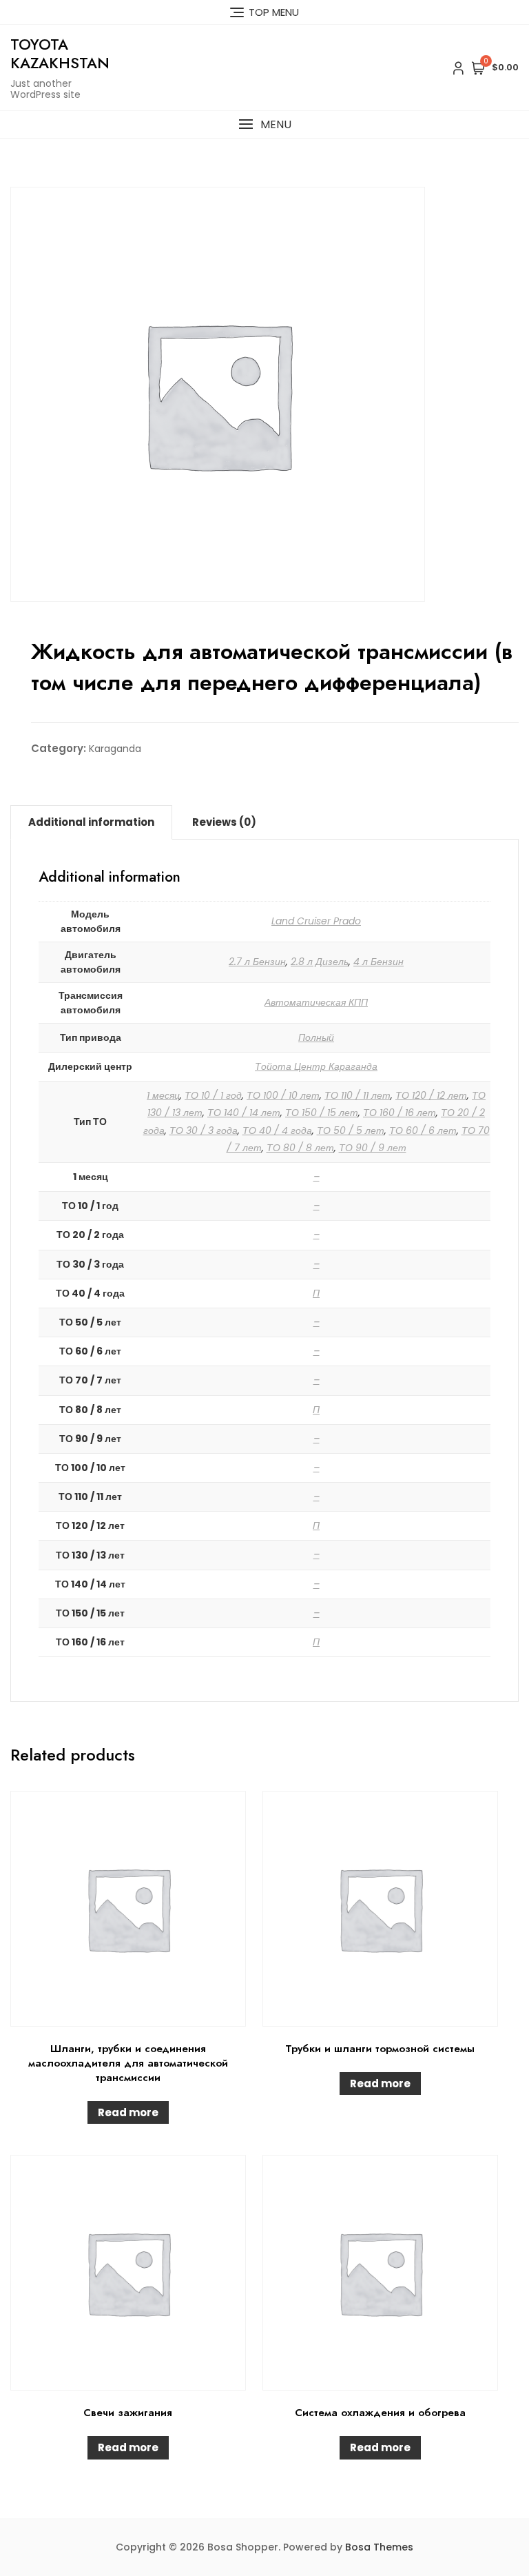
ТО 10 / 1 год (213, 1095)
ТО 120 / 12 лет (431, 1095)
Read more (128, 2112)
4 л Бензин (378, 962)
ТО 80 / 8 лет (300, 1148)
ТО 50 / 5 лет (351, 1130)
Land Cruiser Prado (316, 921)
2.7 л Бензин (257, 962)
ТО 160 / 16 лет (400, 1113)
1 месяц (163, 1095)
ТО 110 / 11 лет (357, 1095)
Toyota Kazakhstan (60, 53)
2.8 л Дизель (320, 962)
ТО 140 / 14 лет (244, 1113)
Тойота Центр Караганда (316, 1066)
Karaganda (115, 749)
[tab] (91, 822)
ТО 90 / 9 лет (373, 1148)
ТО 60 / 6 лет (423, 1130)
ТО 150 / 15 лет (322, 1113)
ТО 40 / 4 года (277, 1130)
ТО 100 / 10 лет (283, 1095)
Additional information (91, 822)
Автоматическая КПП (316, 1002)
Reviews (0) (224, 822)
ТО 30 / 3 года (204, 1130)
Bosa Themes (379, 2547)
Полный (316, 1037)
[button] (264, 124)
